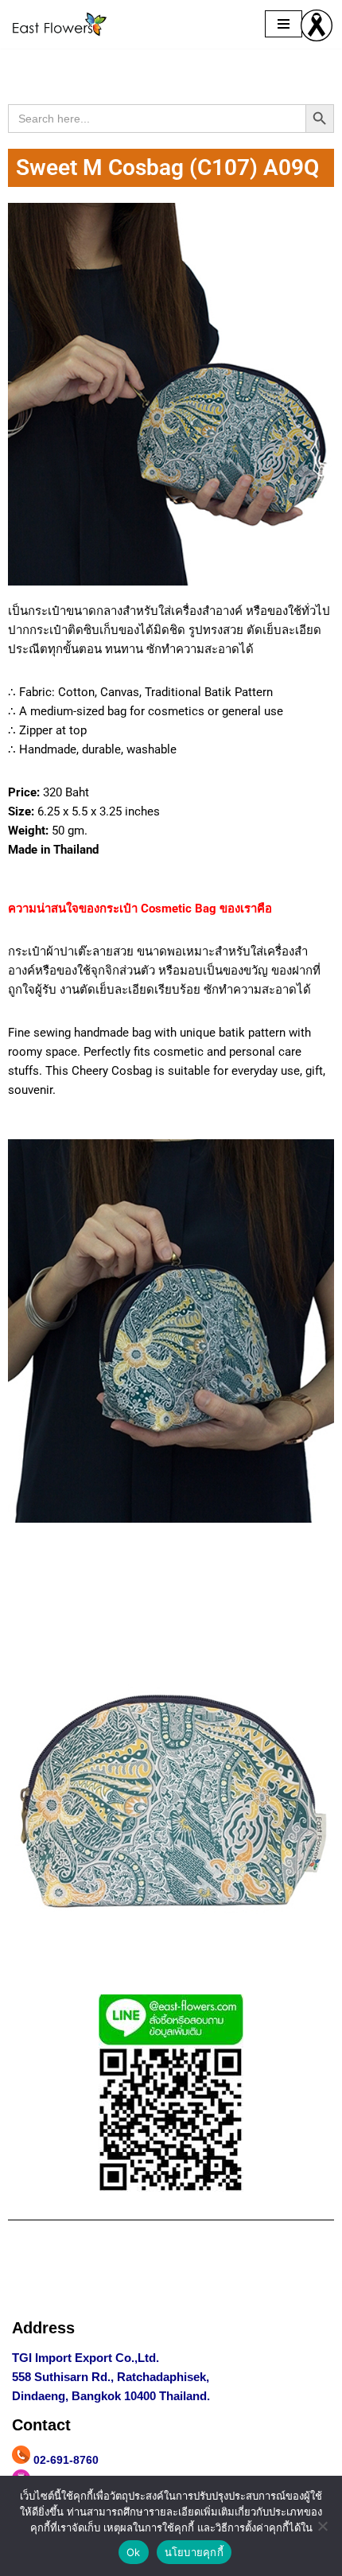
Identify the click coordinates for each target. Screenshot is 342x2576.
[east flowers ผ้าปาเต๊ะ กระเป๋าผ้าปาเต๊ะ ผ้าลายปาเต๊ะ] (60, 24)
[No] (322, 2526)
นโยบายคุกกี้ (194, 2552)
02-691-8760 (66, 2460)
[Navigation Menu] (284, 24)
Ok (134, 2552)
